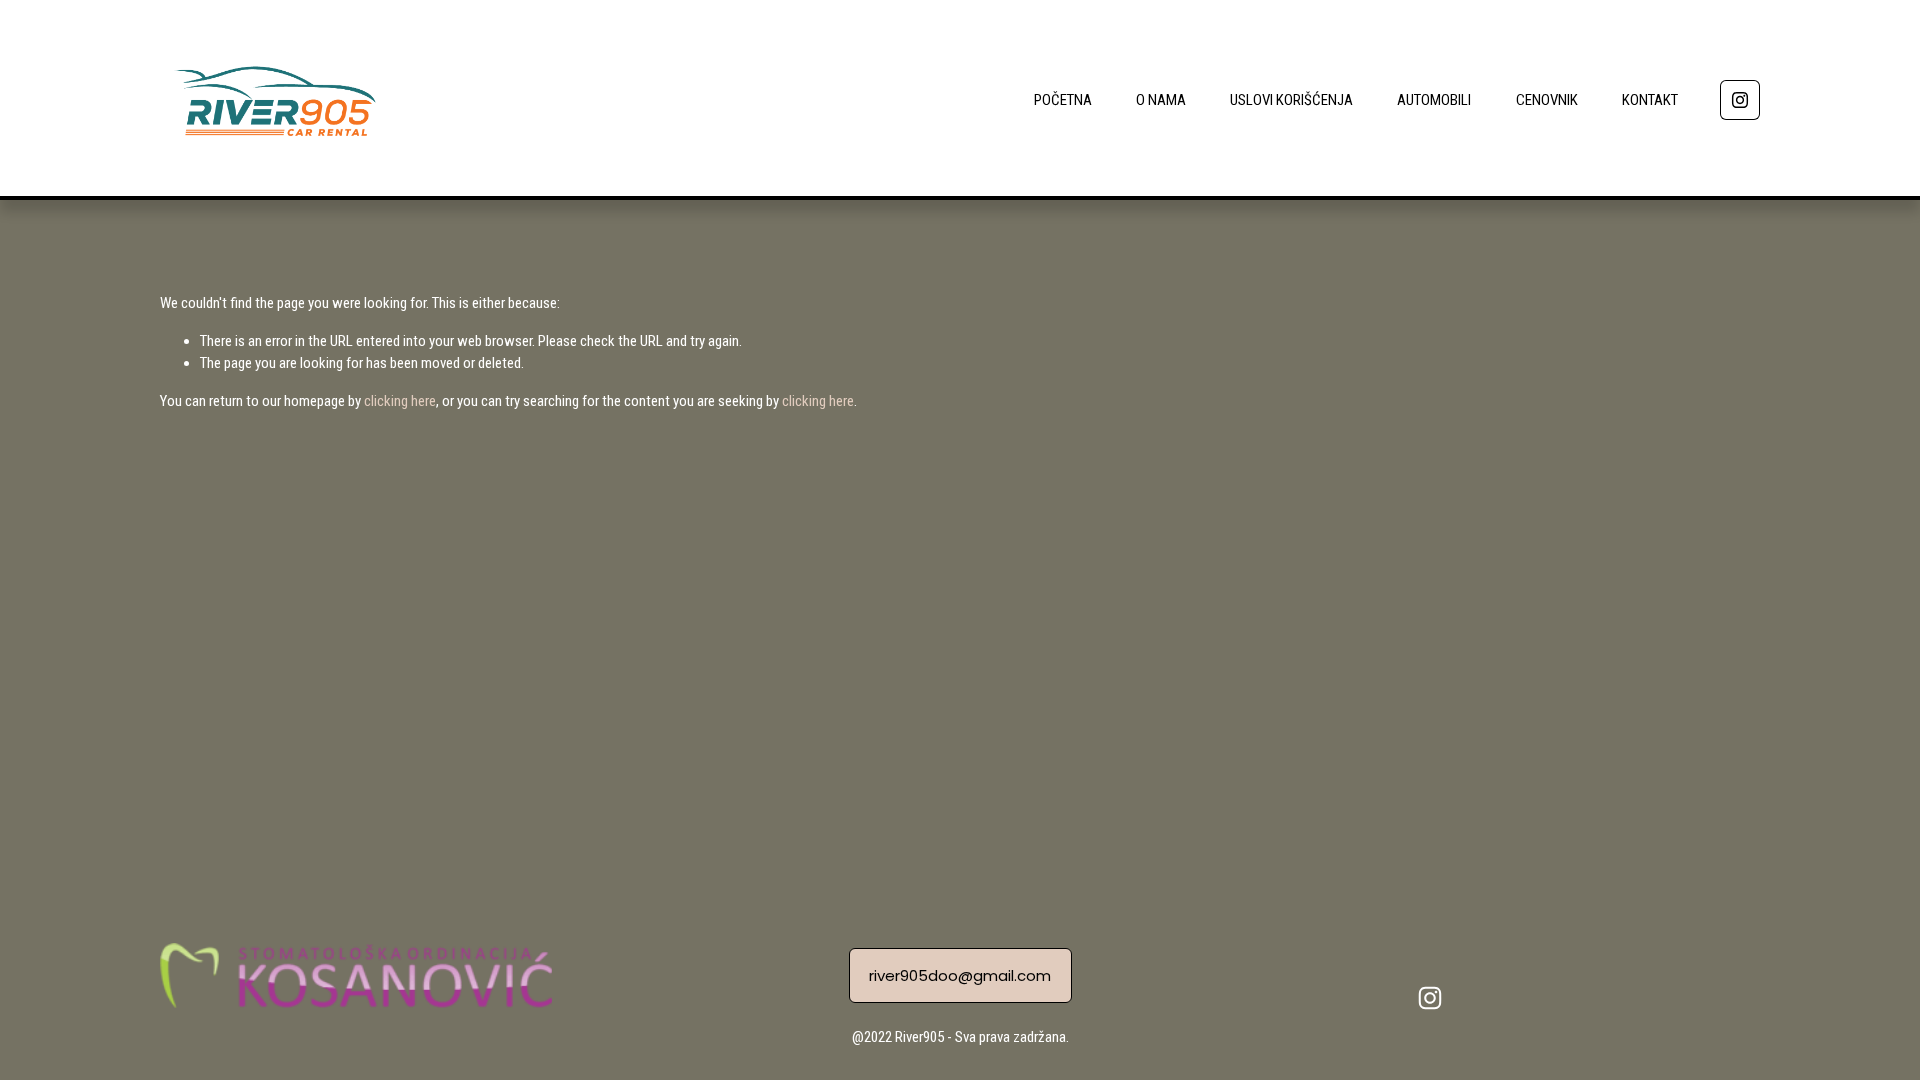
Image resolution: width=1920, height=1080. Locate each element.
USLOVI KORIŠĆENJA (1291, 100)
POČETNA (1063, 100)
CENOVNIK (1547, 100)
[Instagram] (1740, 100)
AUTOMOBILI (1434, 100)
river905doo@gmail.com (960, 975)
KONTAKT (1650, 100)
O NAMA (1161, 100)
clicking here (400, 401)
